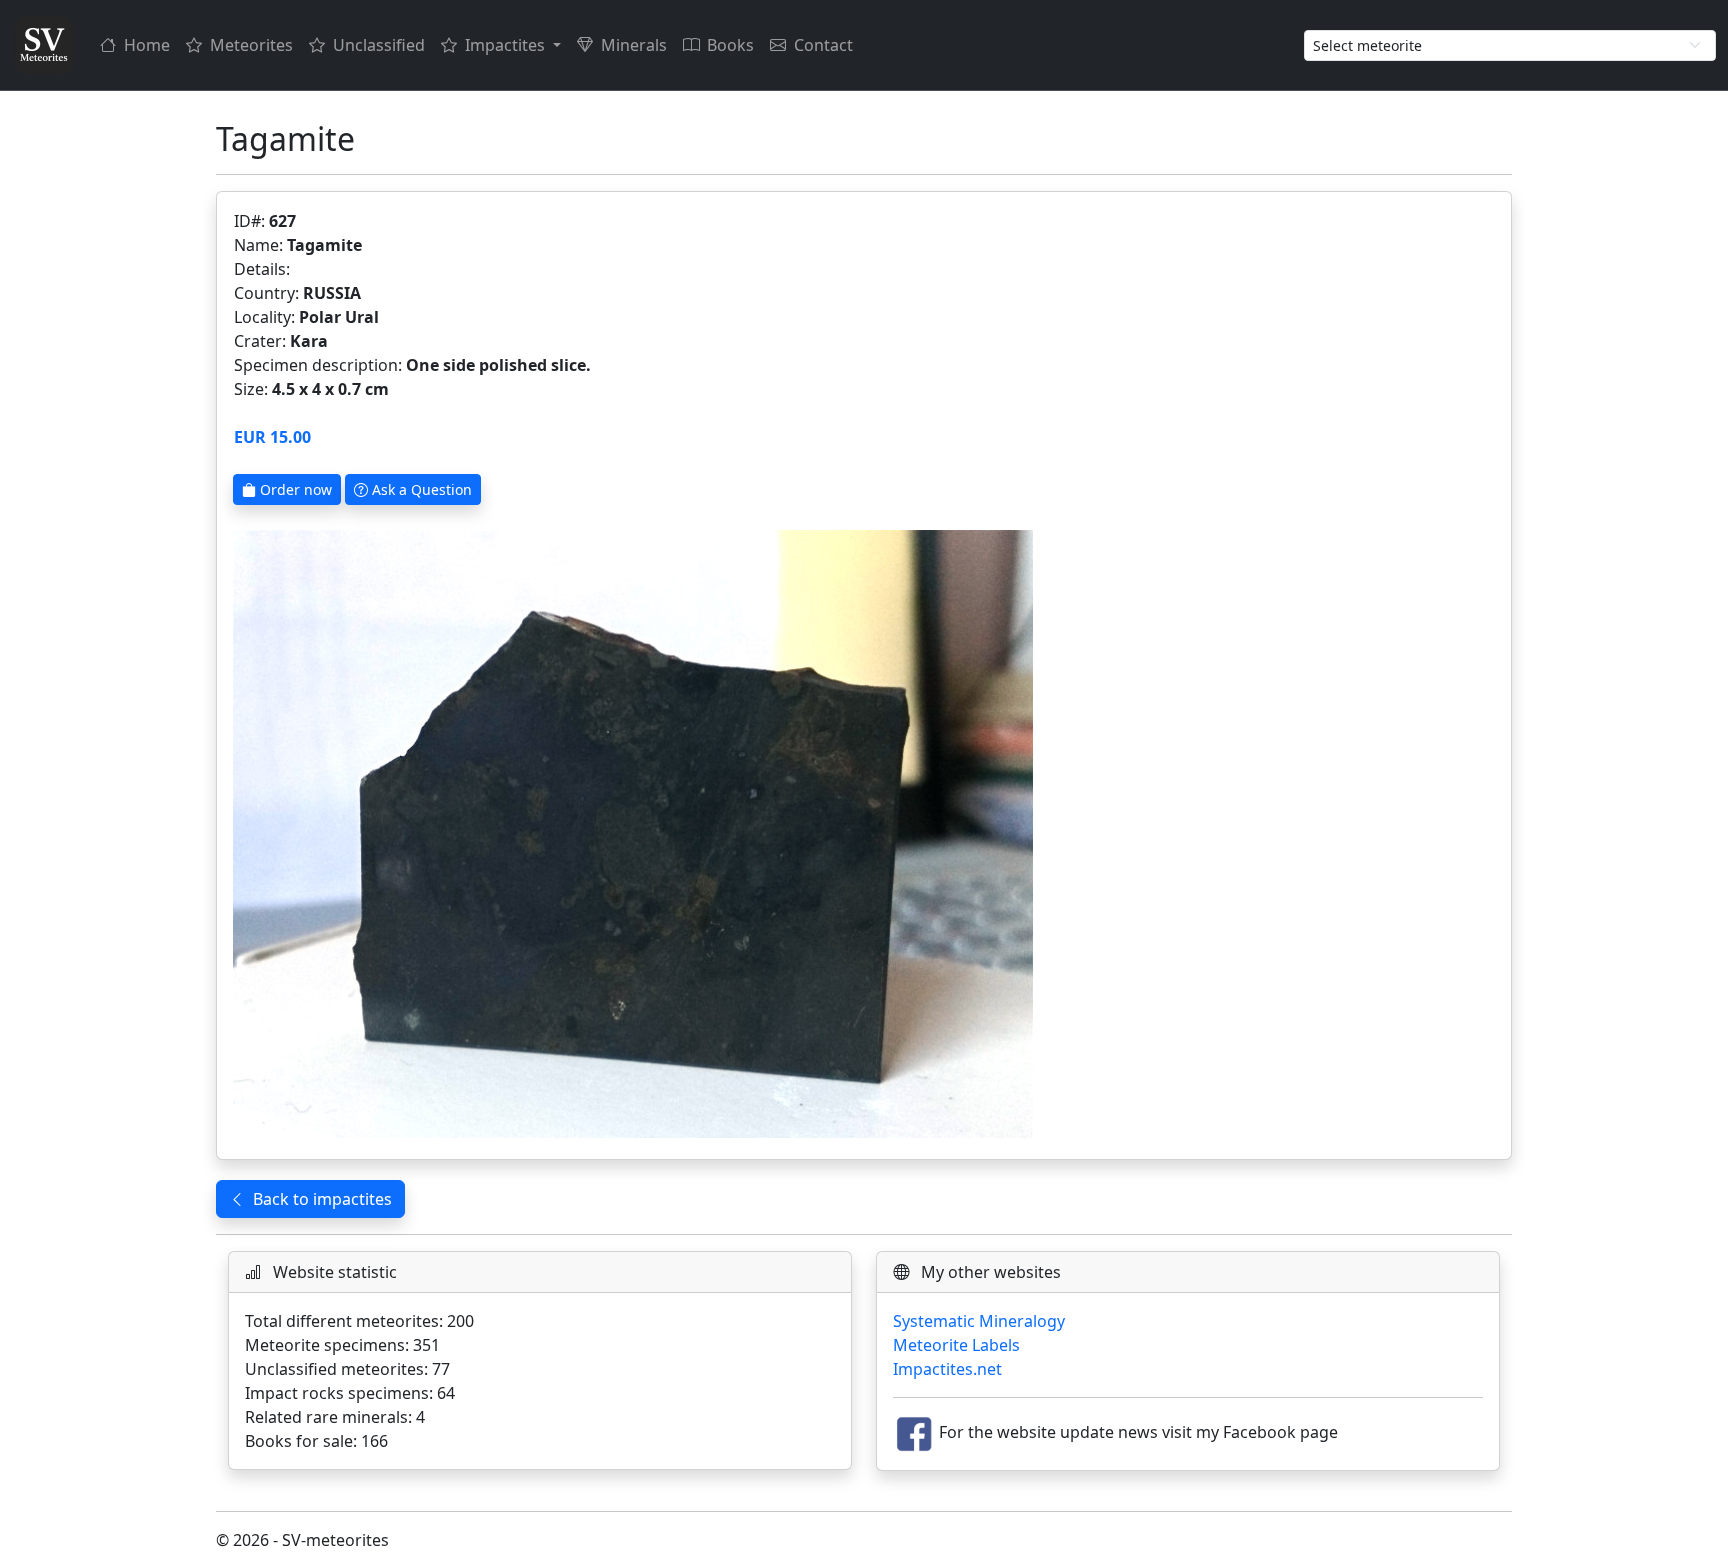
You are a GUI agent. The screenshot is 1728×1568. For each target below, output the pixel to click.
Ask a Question (420, 489)
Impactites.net (947, 1369)
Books (730, 45)
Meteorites (251, 45)
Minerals (634, 45)
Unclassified (379, 45)
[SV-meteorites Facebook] (914, 1433)
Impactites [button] (507, 45)
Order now (294, 489)
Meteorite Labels (956, 1345)
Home (147, 45)
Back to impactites (322, 1199)
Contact (823, 45)
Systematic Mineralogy (979, 1321)
